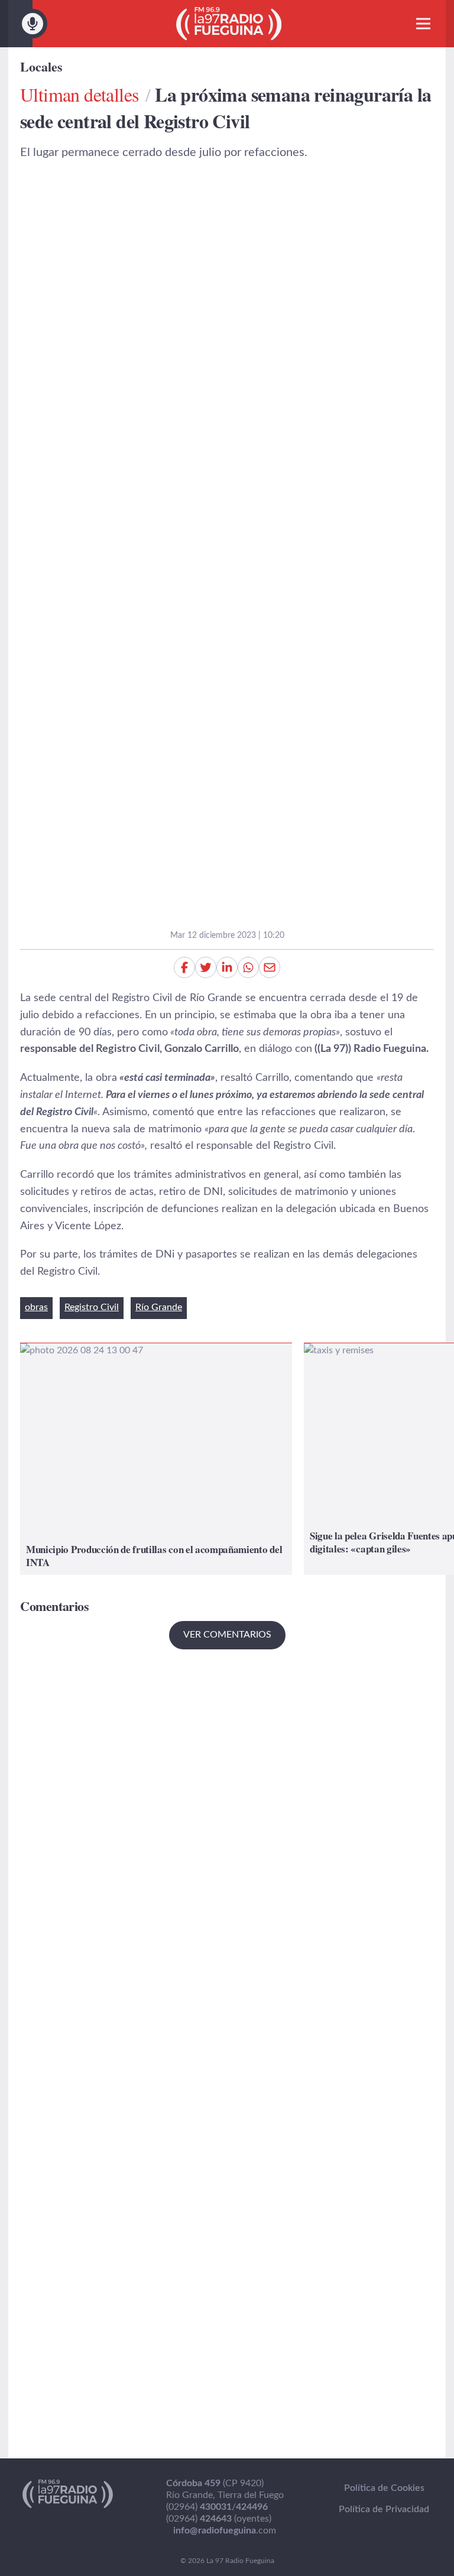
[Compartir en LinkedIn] (227, 967)
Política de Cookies (384, 2488)
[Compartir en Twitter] (206, 967)
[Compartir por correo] (270, 967)
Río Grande (159, 1307)
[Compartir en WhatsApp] (248, 967)
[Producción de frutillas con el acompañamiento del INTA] (156, 1459)
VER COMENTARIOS (227, 1635)
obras (36, 1307)
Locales (41, 66)
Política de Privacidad (384, 2509)
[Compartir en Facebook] (184, 967)
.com (225, 2530)
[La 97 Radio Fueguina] (229, 24)
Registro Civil (92, 1307)
